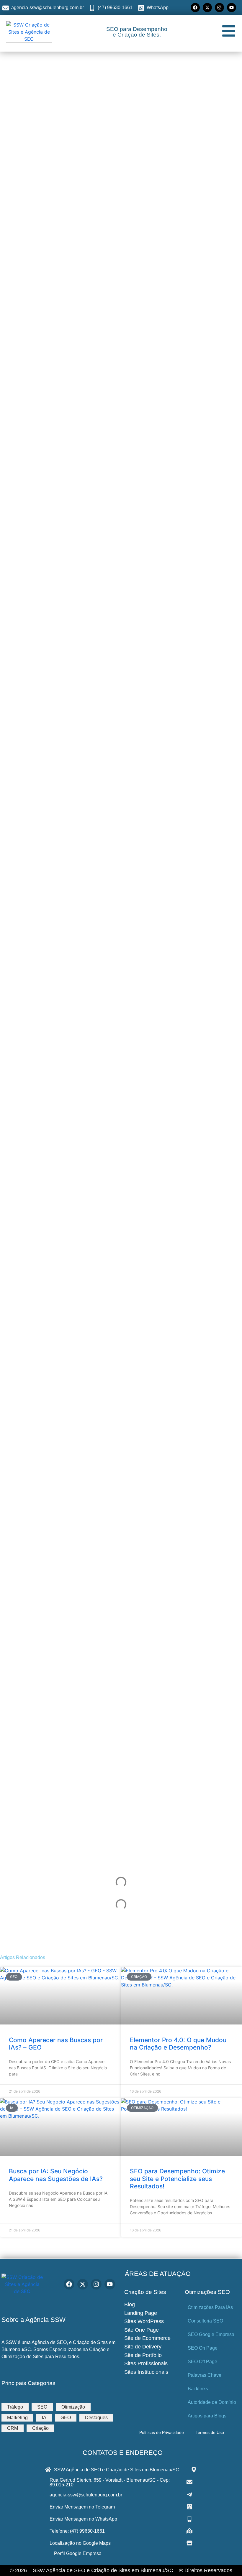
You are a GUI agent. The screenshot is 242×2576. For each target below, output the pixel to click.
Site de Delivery (143, 2347)
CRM (13, 2428)
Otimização (73, 2407)
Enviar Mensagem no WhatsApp (83, 2519)
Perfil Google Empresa (78, 2553)
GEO (66, 2418)
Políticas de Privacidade (162, 2432)
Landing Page (141, 2313)
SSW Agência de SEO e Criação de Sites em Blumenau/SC (103, 2570)
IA (44, 2418)
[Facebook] (195, 8)
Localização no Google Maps (80, 2543)
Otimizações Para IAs (210, 2307)
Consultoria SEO (205, 2321)
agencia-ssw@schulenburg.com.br (86, 2495)
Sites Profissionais (146, 2363)
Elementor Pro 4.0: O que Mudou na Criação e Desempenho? (178, 2044)
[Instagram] (219, 8)
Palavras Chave (205, 2375)
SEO (42, 2407)
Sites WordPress (144, 2321)
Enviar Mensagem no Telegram (82, 2507)
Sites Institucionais (146, 2372)
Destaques (96, 2418)
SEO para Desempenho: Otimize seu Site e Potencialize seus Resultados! (177, 2179)
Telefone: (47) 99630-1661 (77, 2531)
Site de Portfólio (143, 2355)
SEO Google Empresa (211, 2334)
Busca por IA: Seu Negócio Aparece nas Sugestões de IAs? (56, 2175)
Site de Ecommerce (147, 2338)
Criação (40, 2428)
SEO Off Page (202, 2362)
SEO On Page (203, 2348)
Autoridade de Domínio (212, 2402)
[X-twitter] (207, 8)
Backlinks (198, 2389)
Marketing (17, 2418)
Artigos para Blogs (207, 2416)
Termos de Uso (210, 2432)
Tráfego (15, 2407)
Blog (130, 2305)
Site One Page (142, 2330)
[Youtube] (232, 8)
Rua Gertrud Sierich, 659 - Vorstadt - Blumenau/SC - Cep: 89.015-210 (110, 2482)
